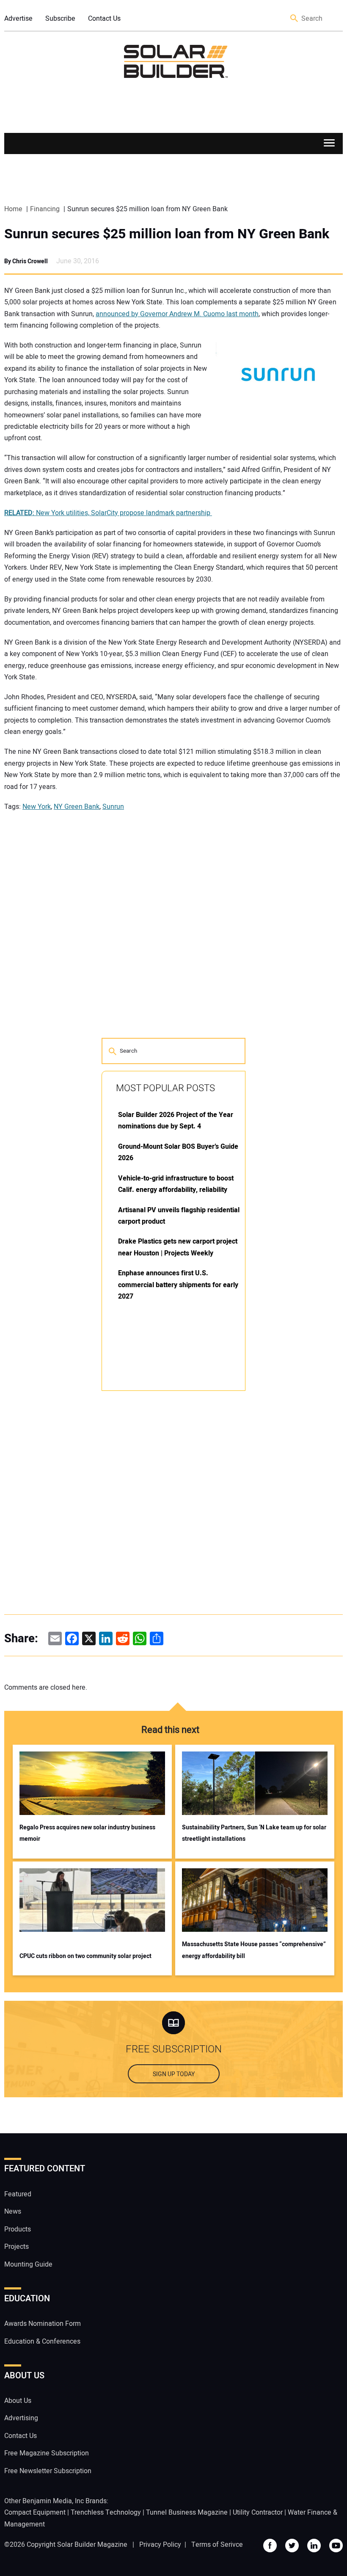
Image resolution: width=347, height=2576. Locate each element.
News (13, 2212)
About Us (18, 2401)
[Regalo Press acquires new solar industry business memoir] (92, 1783)
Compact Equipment (35, 2513)
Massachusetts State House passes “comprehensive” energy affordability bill (254, 1950)
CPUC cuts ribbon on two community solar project (85, 1956)
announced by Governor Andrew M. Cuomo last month (177, 314)
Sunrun (113, 807)
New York (37, 807)
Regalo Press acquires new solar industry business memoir (87, 1833)
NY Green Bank (77, 807)
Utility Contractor (258, 2513)
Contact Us (104, 19)
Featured (18, 2194)
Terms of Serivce (217, 2545)
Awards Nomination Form (43, 2324)
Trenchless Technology (106, 2513)
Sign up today (174, 2074)
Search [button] (295, 19)
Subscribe (60, 19)
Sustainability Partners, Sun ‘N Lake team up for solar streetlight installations (254, 1833)
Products (18, 2229)
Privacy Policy (160, 2545)
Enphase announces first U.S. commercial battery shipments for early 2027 (178, 1285)
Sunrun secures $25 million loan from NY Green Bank (167, 234)
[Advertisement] (165, 1525)
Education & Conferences (42, 2342)
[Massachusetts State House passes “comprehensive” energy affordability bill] (255, 1900)
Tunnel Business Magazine (187, 2513)
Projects (17, 2247)
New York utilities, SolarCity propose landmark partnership (108, 513)
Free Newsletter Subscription (48, 2471)
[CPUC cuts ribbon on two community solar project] (92, 1900)
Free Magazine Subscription (47, 2453)
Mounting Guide (28, 2264)
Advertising (21, 2418)
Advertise (18, 19)
